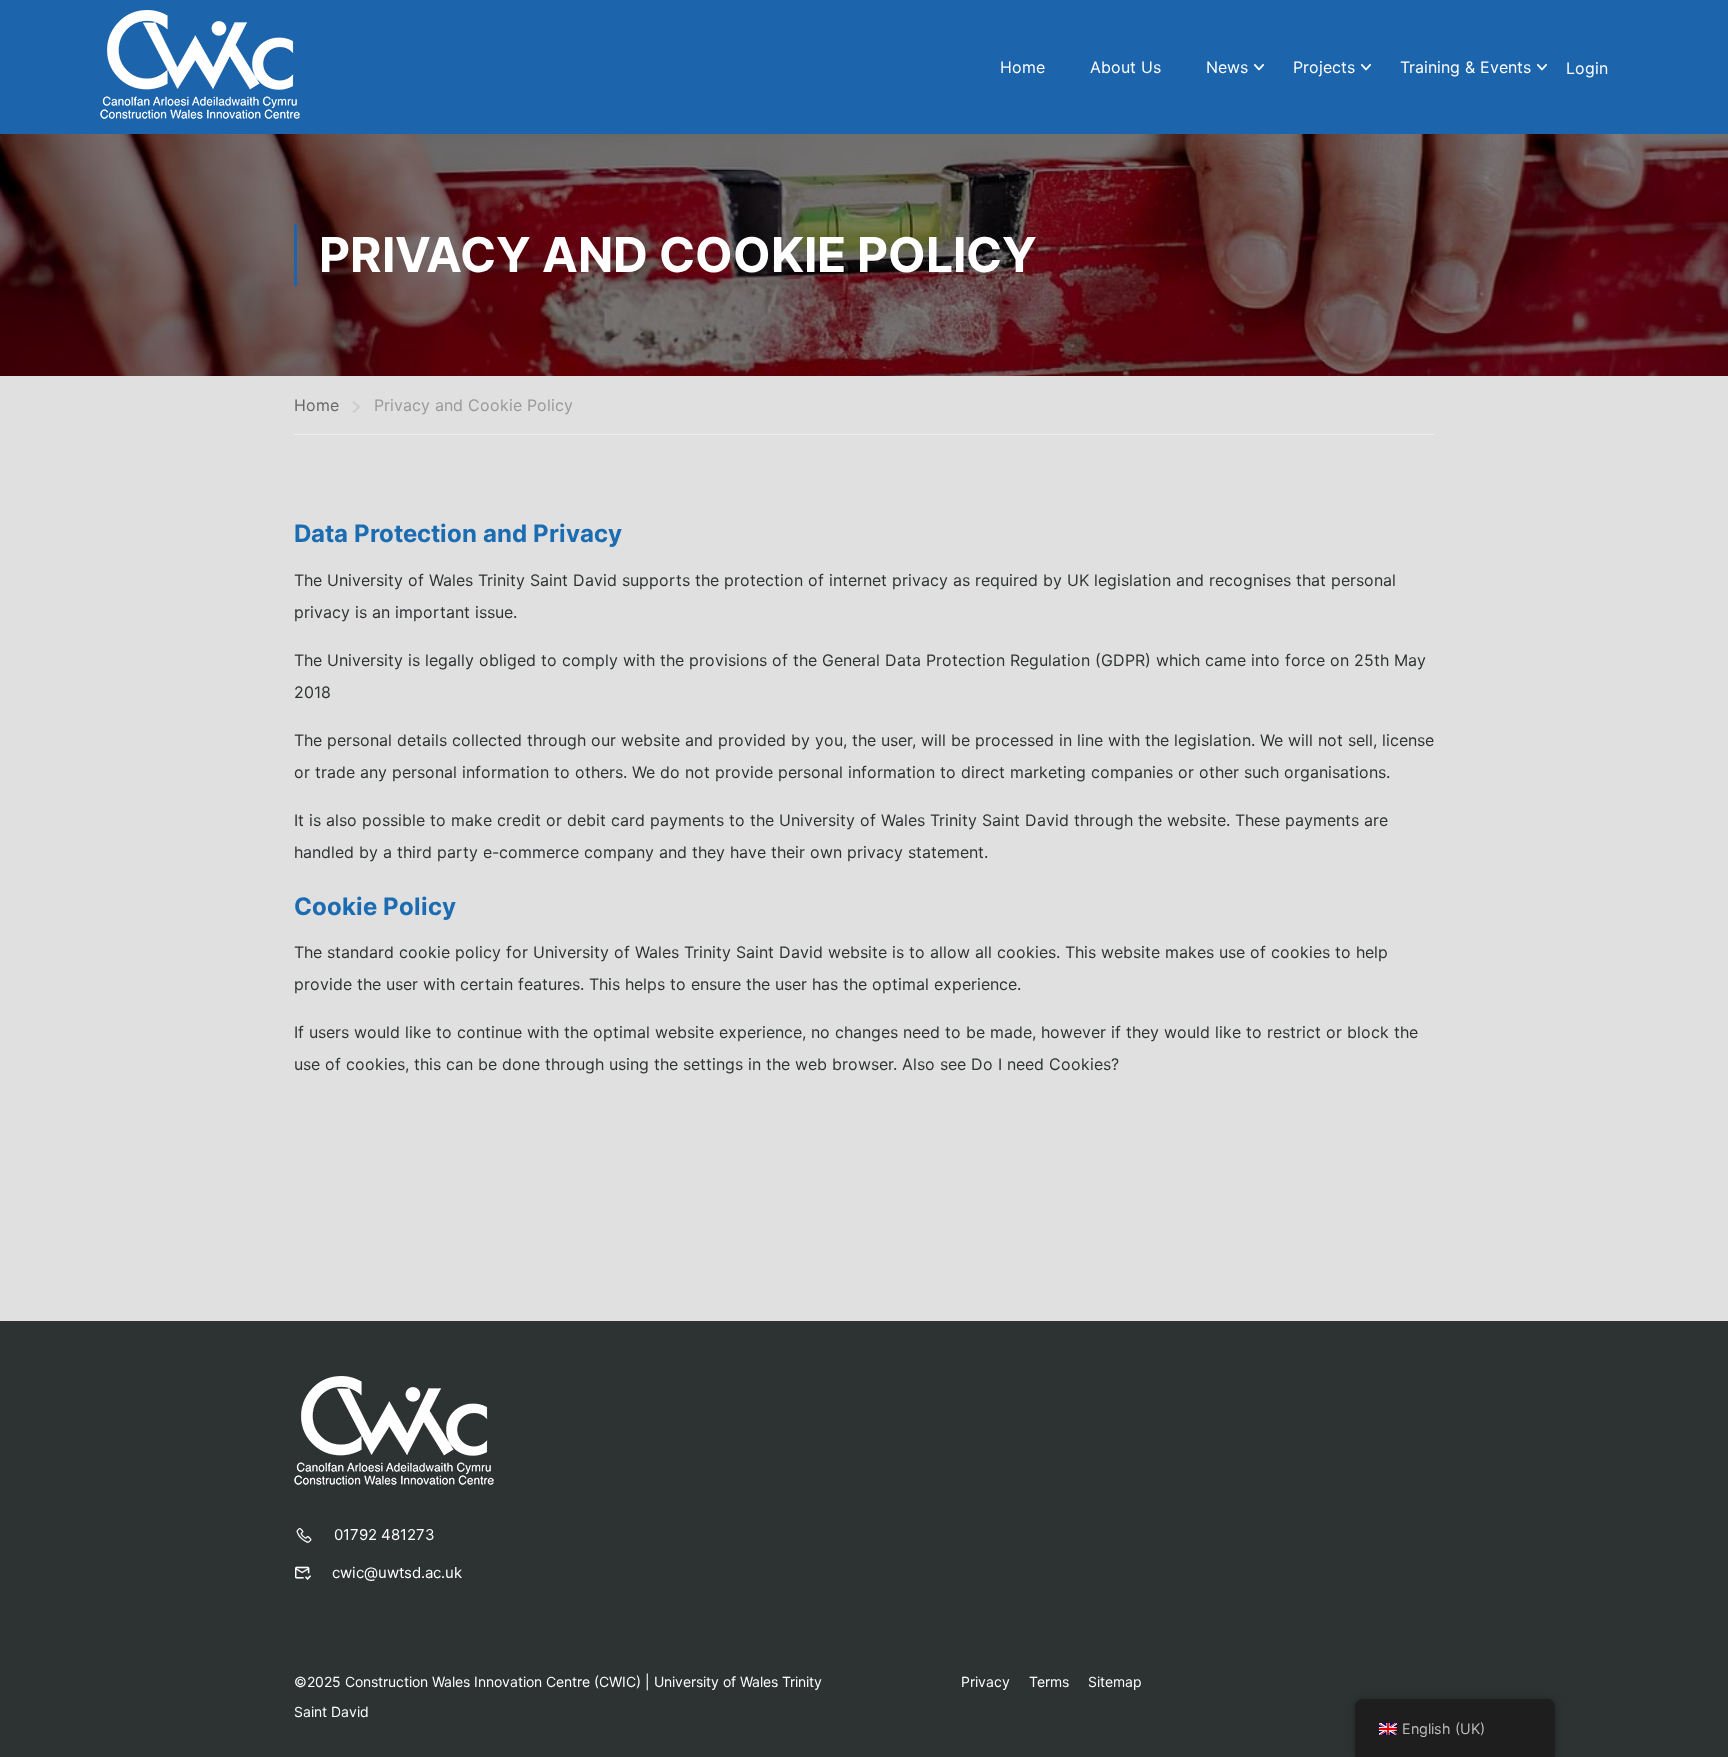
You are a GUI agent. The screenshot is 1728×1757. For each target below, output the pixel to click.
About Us (1125, 67)
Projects (1324, 67)
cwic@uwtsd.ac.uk (397, 1572)
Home (1022, 67)
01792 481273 (384, 1534)
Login (1587, 68)
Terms (1049, 1681)
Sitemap (1115, 1681)
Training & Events (1465, 67)
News (1227, 67)
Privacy (985, 1681)
